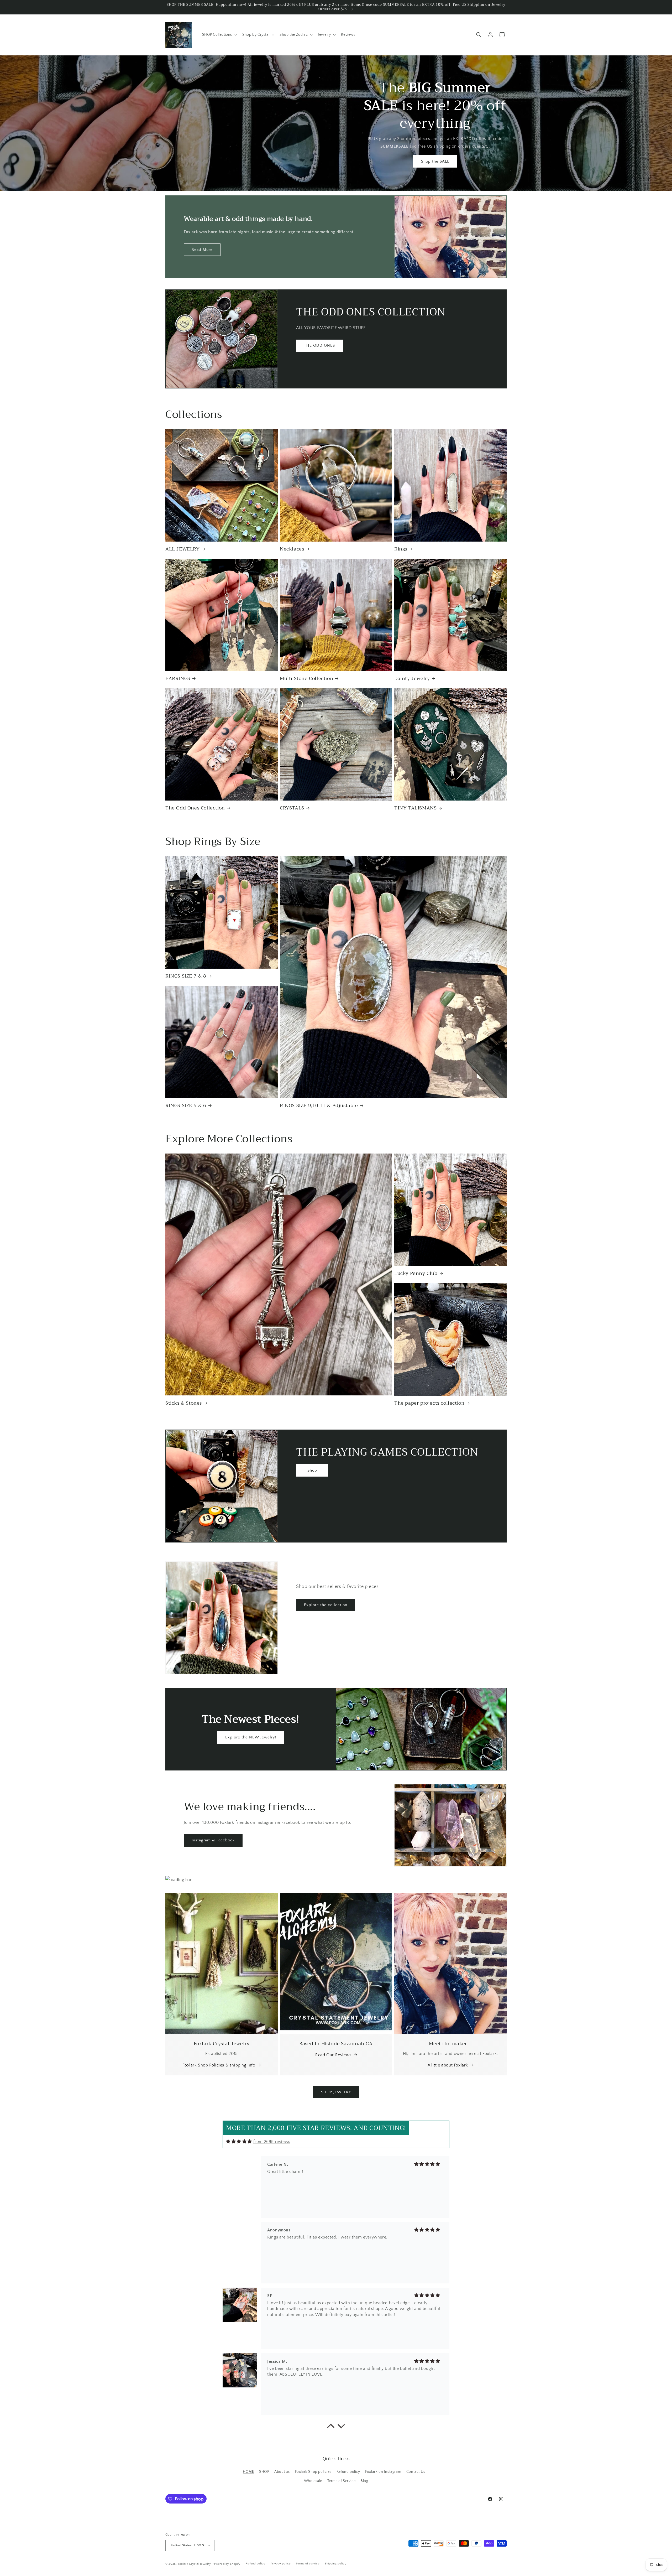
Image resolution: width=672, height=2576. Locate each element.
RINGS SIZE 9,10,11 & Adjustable (319, 1106)
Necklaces (292, 549)
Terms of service (308, 2564)
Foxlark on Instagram (383, 2472)
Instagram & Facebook (213, 1840)
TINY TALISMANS (415, 808)
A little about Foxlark (448, 2065)
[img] (239, 2141)
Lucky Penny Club (416, 1273)
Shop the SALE (435, 161)
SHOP (264, 2472)
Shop (312, 1470)
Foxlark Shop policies (313, 2472)
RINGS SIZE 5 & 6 (186, 1106)
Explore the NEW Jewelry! (251, 1737)
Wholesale (313, 2481)
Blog (364, 2481)
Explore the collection (326, 1605)
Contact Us (416, 2472)
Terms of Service (342, 2481)
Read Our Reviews (333, 2055)
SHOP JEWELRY (336, 2092)
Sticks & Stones (184, 1403)
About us (282, 2472)
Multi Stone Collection (306, 679)
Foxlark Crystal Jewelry (195, 2564)
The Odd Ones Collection (195, 808)
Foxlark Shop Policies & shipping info (219, 2065)
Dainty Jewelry (412, 679)
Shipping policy (336, 2564)
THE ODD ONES (319, 346)
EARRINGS (178, 679)
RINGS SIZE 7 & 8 (186, 976)
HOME (248, 2472)
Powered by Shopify (226, 2564)
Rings (401, 549)
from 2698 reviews (272, 2142)
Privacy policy (281, 2564)
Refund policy (348, 2472)
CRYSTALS (292, 808)
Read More (202, 250)
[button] (219, 35)
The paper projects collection (429, 1403)
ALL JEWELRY (183, 549)
